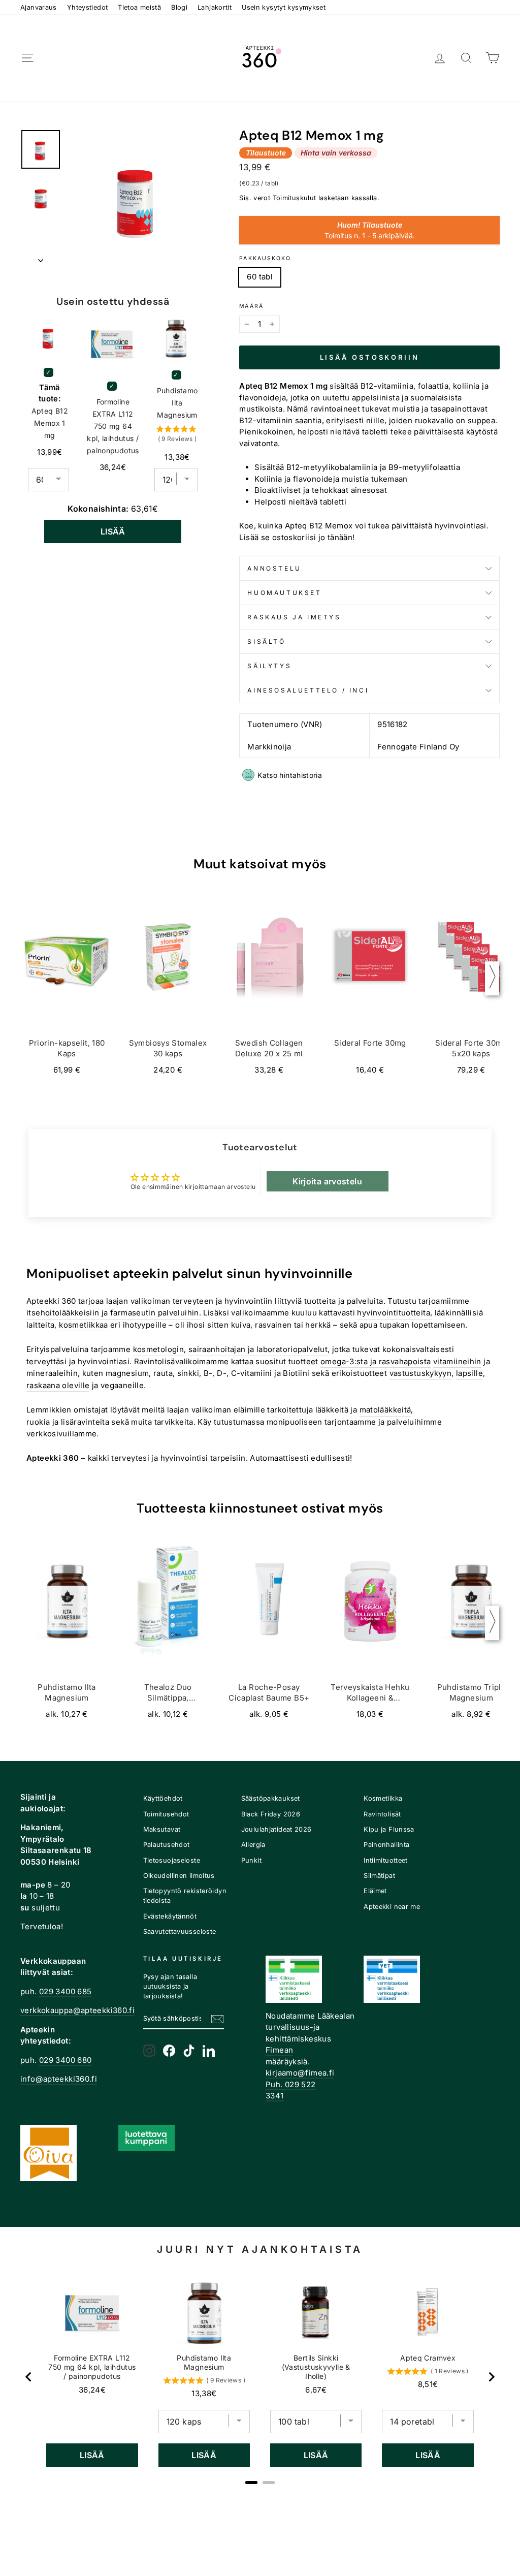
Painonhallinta (386, 1845)
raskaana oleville (58, 1385)
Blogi (179, 7)
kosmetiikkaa (84, 1325)
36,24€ (92, 2390)
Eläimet (375, 1891)
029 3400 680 (66, 2060)
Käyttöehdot (163, 1798)
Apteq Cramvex (428, 2358)
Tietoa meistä (139, 7)
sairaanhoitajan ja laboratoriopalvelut (258, 1349)
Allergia (253, 1845)
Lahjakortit (215, 7)
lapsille (469, 1373)
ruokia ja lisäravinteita (68, 1422)
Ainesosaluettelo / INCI (308, 690)
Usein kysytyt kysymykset (284, 7)
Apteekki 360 (51, 1301)
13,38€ (204, 2393)
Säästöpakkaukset (271, 1798)
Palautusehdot (167, 1845)
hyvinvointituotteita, (395, 1313)
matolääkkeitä (385, 1410)
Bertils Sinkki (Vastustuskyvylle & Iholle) (316, 2367)
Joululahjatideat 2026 (277, 1829)
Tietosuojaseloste (172, 1860)
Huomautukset (284, 593)
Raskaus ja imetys (294, 617)
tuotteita (320, 1301)
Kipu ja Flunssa (389, 1829)
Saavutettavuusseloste (180, 1931)
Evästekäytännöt (170, 1916)
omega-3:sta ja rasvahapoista (376, 1361)
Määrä (251, 306)
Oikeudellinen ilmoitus (179, 1876)
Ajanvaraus (39, 7)
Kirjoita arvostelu (327, 1181)
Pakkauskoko (265, 258)
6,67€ (316, 2390)
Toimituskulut (295, 198)
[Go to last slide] (29, 2377)
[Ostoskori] (493, 58)
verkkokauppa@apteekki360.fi (77, 2010)
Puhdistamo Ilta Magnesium (177, 403)
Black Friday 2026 (271, 1814)
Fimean (279, 2050)
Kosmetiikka (383, 1798)
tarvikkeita (174, 1422)
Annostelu (274, 568)
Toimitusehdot (166, 1814)
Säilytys (269, 666)
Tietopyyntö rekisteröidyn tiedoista (185, 1896)
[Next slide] (491, 2377)
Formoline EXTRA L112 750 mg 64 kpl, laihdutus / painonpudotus (113, 426)
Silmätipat (379, 1876)
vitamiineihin (457, 1361)
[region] (260, 2377)
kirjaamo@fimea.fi (300, 2073)
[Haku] (466, 58)
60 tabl (260, 277)
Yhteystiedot (88, 7)
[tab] (251, 2483)
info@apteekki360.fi (59, 2079)
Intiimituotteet (386, 1860)
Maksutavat (162, 1829)
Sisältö (266, 641)
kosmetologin (159, 1349)
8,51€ (428, 2384)
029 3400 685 (66, 1991)
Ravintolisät (382, 1814)
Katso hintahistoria (290, 775)
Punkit (251, 1860)
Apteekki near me (392, 1907)
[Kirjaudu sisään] (440, 58)
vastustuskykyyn (421, 1373)
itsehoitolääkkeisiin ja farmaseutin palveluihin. (114, 1313)
